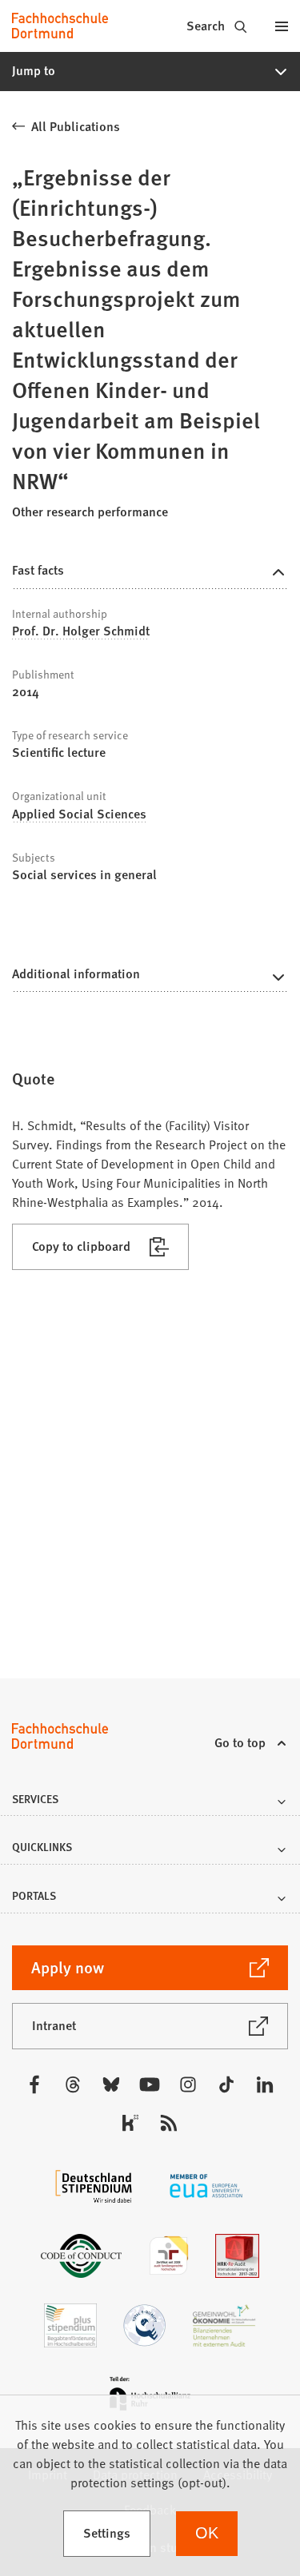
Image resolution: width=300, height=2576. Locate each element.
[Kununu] (130, 2123)
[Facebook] (34, 2084)
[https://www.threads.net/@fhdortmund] (73, 2084)
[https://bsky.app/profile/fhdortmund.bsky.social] (111, 2084)
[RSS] (169, 2123)
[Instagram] (188, 2084)
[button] (150, 71)
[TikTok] (226, 2084)
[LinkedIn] (265, 2084)
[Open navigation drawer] (281, 26)
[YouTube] (150, 2084)
